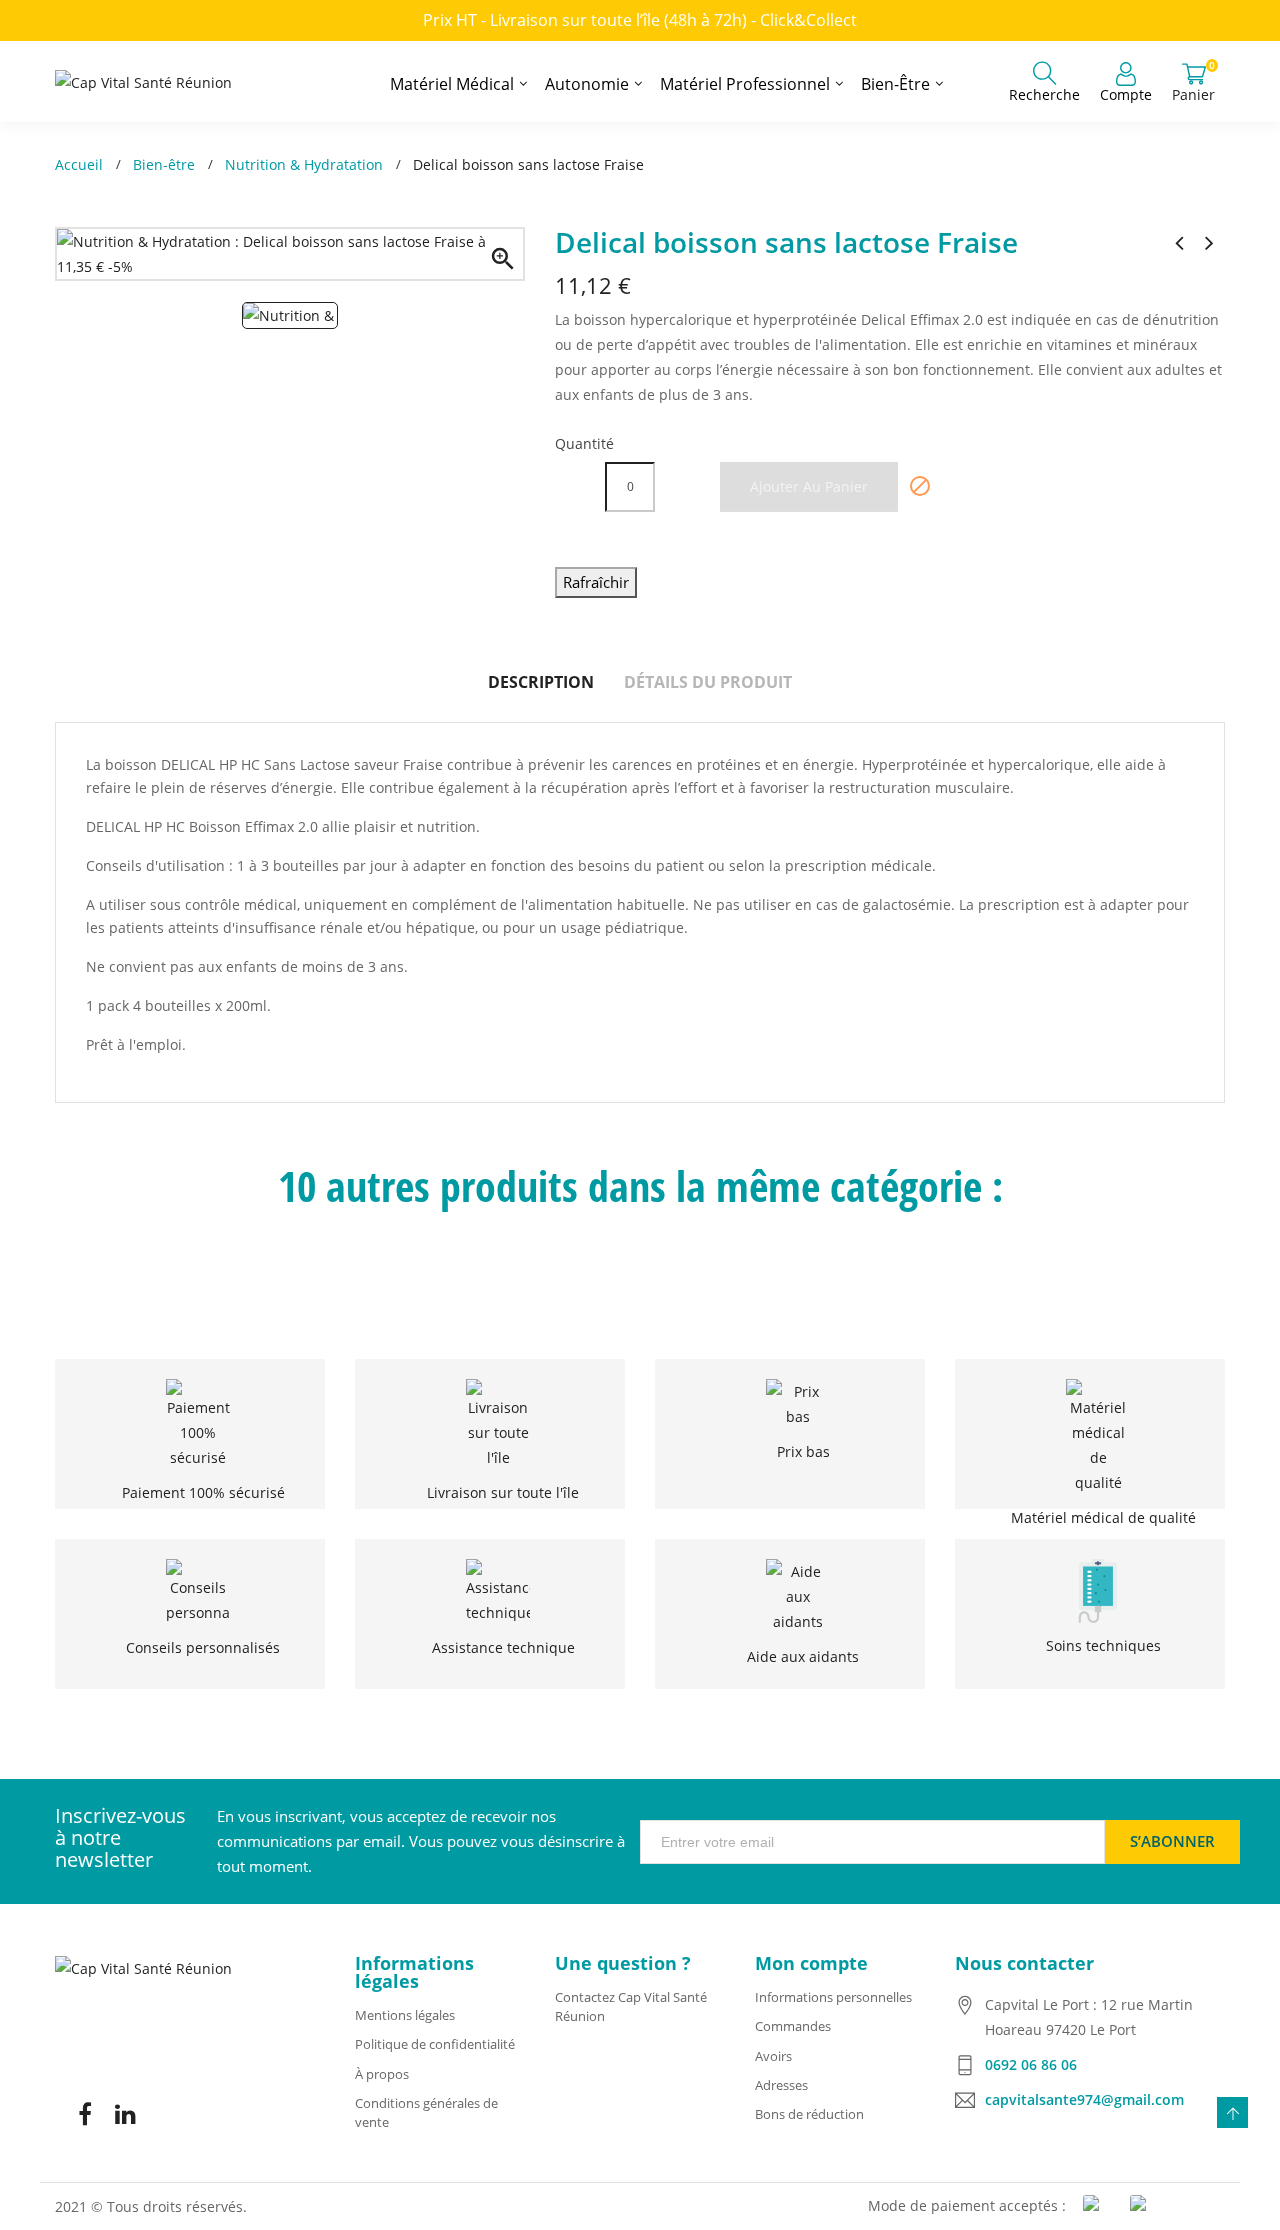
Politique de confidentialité (435, 2044)
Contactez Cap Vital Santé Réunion (631, 2006)
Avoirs (773, 2056)
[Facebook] (85, 2114)
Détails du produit (708, 682)
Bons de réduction (809, 2114)
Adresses (781, 2085)
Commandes (793, 2026)
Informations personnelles (833, 1997)
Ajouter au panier (809, 486)
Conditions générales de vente (426, 2112)
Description (541, 682)
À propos (382, 2074)
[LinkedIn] (125, 2114)
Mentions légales (405, 2015)
